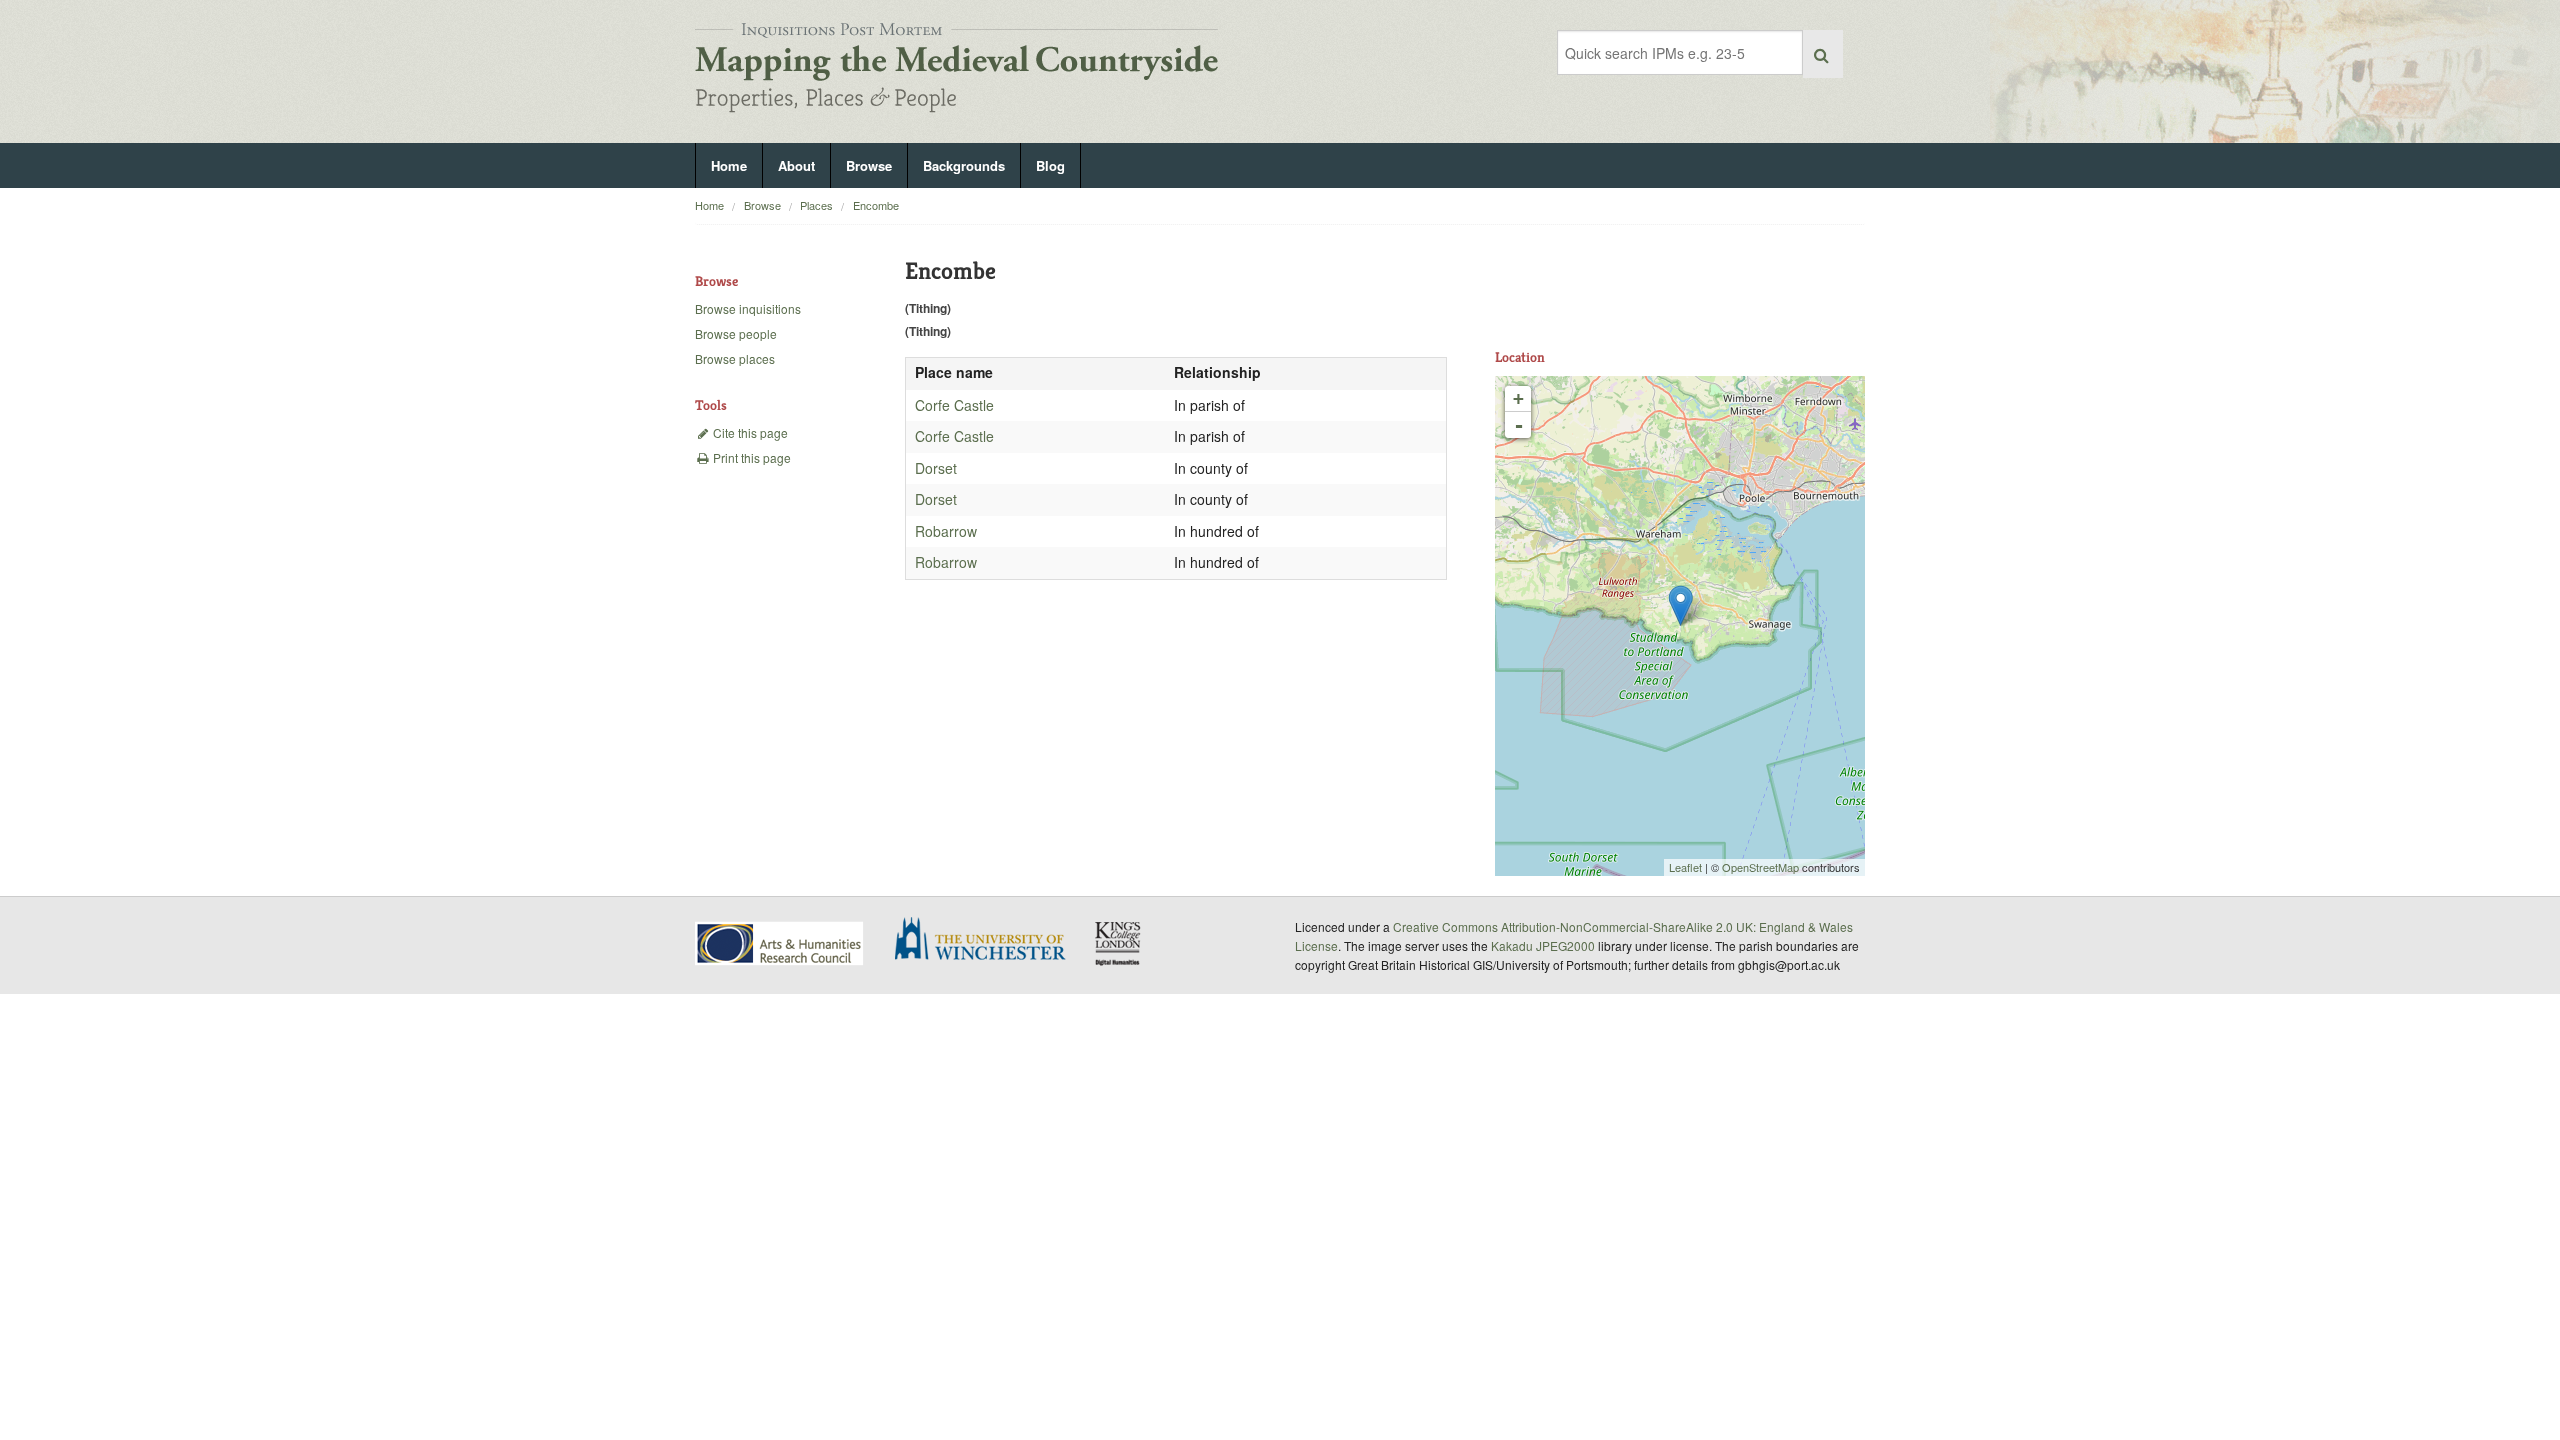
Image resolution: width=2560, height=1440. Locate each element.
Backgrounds (964, 165)
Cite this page (749, 432)
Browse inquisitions (748, 308)
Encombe (876, 205)
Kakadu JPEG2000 (1543, 945)
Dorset (936, 468)
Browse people (736, 333)
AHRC (780, 943)
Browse (869, 165)
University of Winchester (988, 941)
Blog (1050, 165)
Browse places (735, 358)
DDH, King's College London (1119, 943)
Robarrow (946, 531)
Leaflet (1685, 867)
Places (816, 205)
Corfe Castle (954, 405)
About (796, 165)
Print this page (750, 457)
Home (729, 165)
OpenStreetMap (1760, 867)
